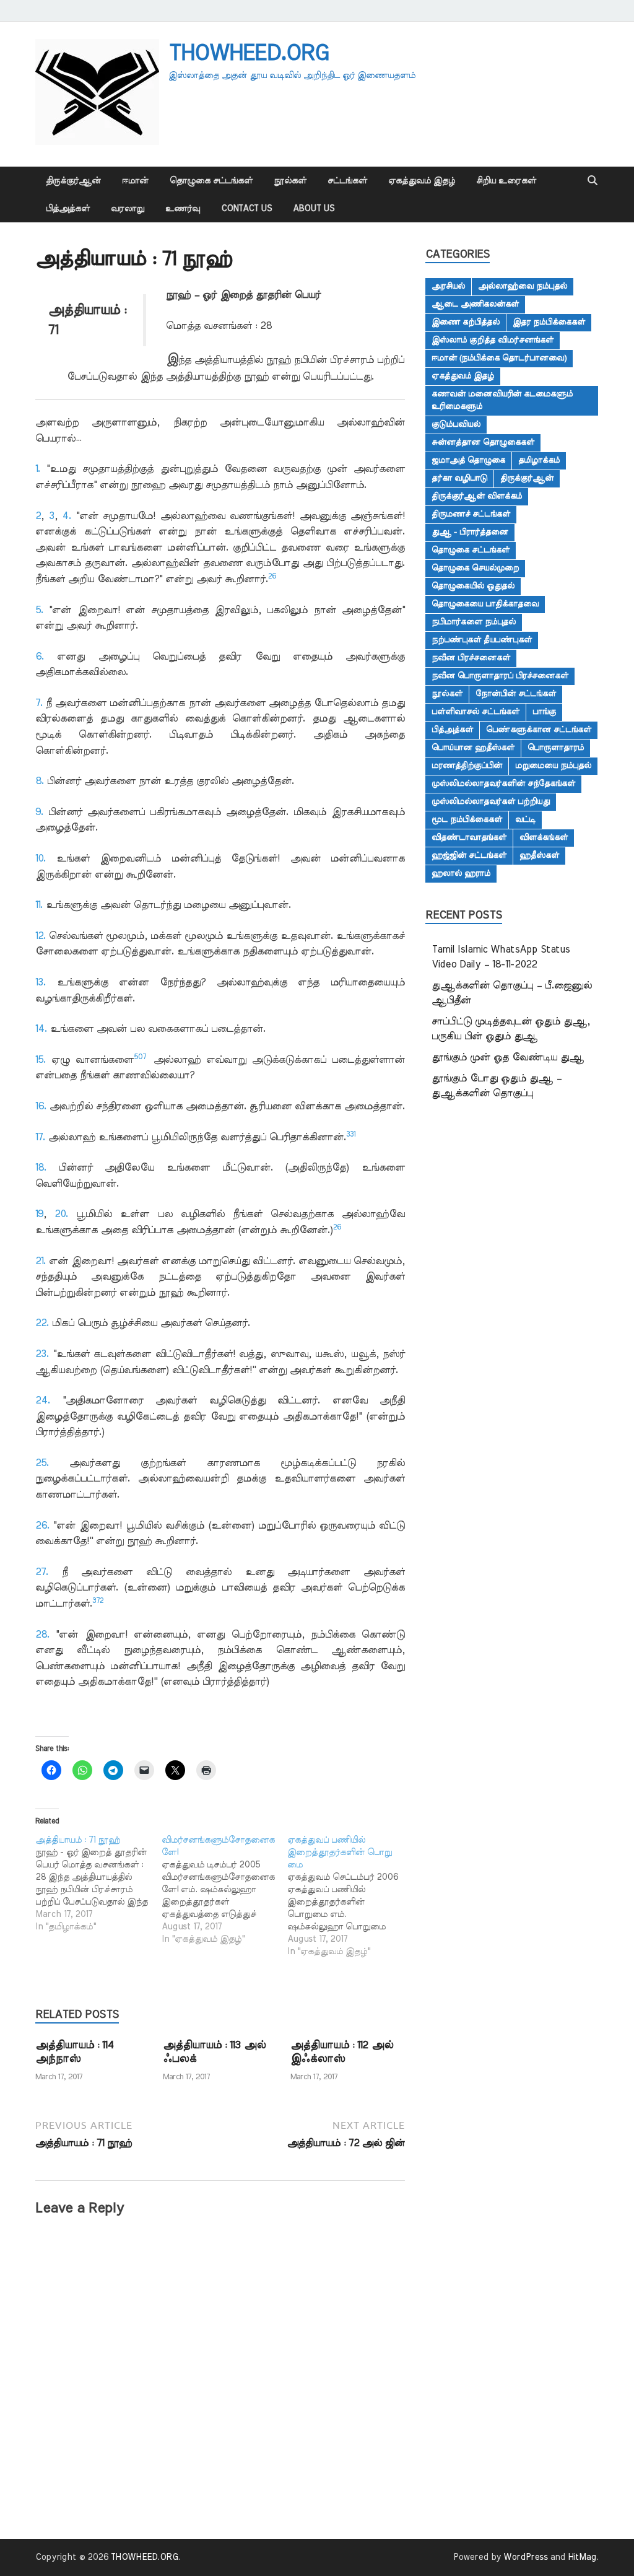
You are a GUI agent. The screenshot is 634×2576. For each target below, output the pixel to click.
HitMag (582, 2557)
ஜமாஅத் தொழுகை (468, 460)
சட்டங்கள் (347, 181)
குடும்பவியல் (456, 424)
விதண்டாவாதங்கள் (469, 837)
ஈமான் (135, 181)
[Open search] (593, 181)
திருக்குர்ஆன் (73, 181)
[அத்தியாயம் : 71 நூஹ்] (98, 1884)
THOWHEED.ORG (248, 53)
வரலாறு (128, 209)
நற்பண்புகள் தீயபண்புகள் (482, 640)
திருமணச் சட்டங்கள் (471, 514)
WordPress (526, 2557)
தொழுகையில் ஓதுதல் (473, 586)
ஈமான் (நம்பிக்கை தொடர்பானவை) (499, 358)
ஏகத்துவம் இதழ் (422, 181)
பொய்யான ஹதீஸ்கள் (473, 748)
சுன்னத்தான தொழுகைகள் (483, 442)
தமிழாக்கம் (539, 460)
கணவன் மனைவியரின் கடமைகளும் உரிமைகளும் (502, 400)
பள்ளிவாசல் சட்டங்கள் (475, 712)
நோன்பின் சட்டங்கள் (516, 694)
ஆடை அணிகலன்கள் (475, 304)
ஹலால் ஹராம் (461, 873)
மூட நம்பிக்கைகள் (467, 819)
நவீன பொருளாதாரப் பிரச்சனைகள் (500, 676)
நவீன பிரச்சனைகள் (471, 658)
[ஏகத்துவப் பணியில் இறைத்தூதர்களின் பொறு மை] (350, 1896)
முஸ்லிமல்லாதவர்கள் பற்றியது (491, 801)
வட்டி (525, 819)
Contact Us (246, 209)
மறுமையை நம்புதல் (553, 766)
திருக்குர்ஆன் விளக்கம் (477, 496)
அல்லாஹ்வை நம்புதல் (523, 286)
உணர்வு (183, 209)
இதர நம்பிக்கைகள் (549, 322)
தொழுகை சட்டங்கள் (211, 181)
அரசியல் (448, 286)
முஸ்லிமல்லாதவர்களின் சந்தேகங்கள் (503, 784)
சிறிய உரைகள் (506, 181)
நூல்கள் (290, 181)
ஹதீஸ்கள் (539, 855)
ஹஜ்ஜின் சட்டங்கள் (469, 855)
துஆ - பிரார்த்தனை (470, 532)
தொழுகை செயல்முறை (475, 568)
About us (314, 209)
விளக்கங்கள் (544, 837)
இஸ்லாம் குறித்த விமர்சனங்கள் (493, 340)
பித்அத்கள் (68, 209)
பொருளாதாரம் (556, 748)
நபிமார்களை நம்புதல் (474, 622)
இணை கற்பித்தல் (466, 322)
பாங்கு (544, 712)
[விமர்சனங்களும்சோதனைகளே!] (225, 1890)
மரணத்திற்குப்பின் (467, 766)
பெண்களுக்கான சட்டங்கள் (539, 730)
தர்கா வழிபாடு (459, 478)
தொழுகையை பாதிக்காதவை (485, 604)
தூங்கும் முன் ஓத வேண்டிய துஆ (508, 1057)
